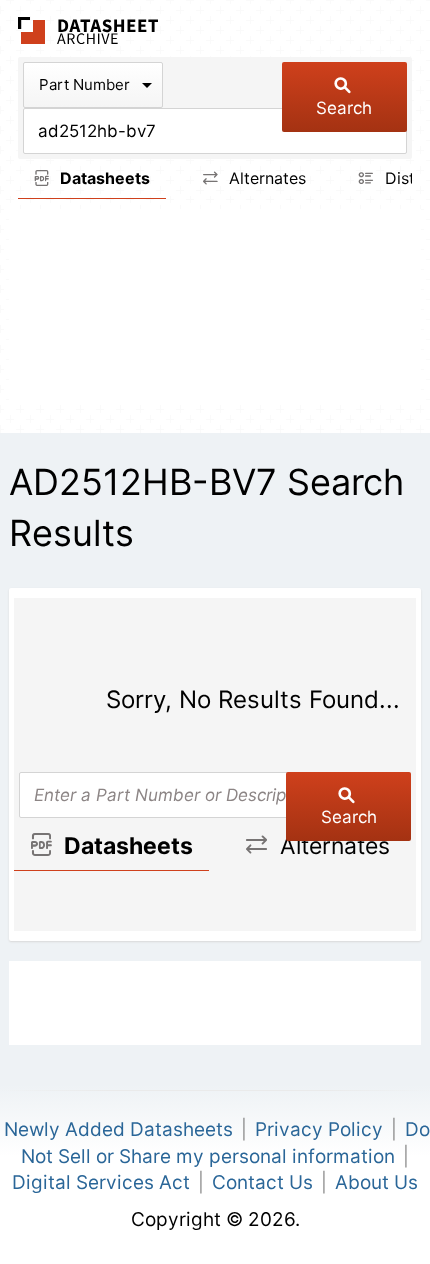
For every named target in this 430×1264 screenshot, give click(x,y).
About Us (376, 1182)
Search (344, 108)
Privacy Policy (319, 1129)
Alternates (265, 178)
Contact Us (262, 1182)
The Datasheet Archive (88, 30)
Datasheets (103, 178)
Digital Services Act (101, 1182)
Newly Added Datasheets (118, 1129)
